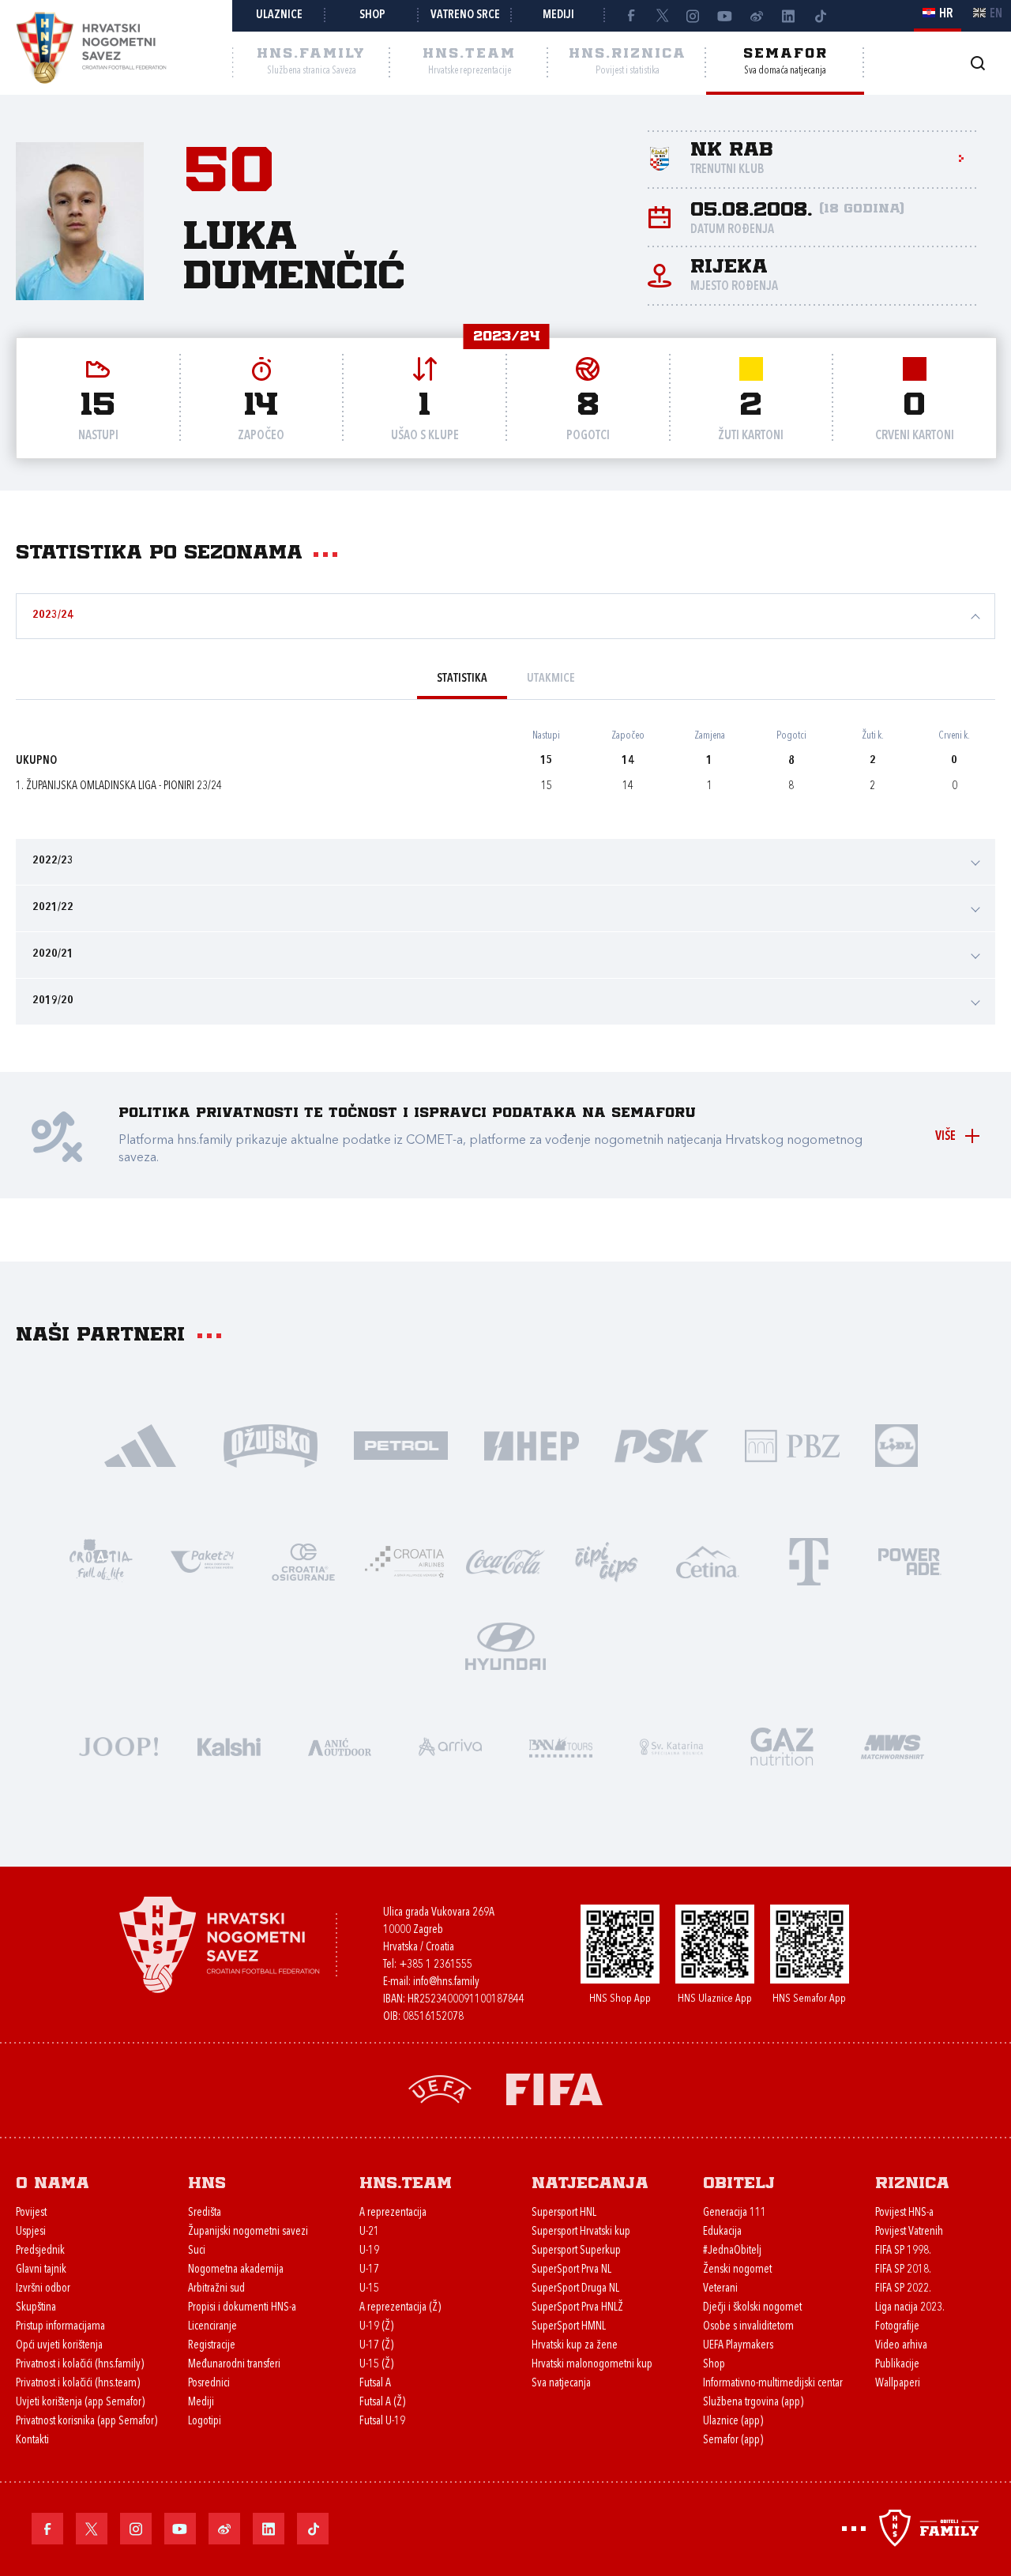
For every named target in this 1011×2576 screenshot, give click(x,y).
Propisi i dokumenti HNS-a (242, 2308)
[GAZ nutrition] (782, 1745)
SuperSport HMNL (569, 2327)
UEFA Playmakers (738, 2346)
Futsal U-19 (382, 2422)
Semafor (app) (733, 2441)
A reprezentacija (393, 2213)
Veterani (720, 2289)
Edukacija (722, 2232)
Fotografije (897, 2327)
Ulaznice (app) (733, 2422)
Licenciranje (212, 2327)
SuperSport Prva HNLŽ (577, 2308)
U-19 (369, 2251)
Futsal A (375, 2384)
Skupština (36, 2308)
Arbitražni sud (216, 2289)
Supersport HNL (564, 2213)
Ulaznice (279, 15)
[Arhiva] (977, 63)
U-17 (369, 2270)
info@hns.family (446, 1982)
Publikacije (897, 2365)
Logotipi (205, 2422)
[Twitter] (662, 16)
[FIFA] (554, 2088)
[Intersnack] (607, 1561)
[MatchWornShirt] (893, 1745)
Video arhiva (901, 2346)
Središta (205, 2213)
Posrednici (209, 2384)
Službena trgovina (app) (753, 2403)
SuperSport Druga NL (575, 2289)
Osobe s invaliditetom (748, 2327)
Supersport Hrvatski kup (581, 2232)
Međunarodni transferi (234, 2365)
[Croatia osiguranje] (303, 1561)
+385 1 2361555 (436, 1965)
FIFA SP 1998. (903, 2251)
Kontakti (32, 2441)
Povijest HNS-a (904, 2213)
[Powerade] (910, 1561)
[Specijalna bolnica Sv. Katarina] (671, 1745)
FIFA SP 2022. (903, 2289)
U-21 (369, 2232)
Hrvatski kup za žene (575, 2346)
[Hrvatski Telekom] (809, 1561)
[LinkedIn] (788, 16)
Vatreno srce (465, 15)
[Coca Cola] (505, 1561)
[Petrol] (401, 1444)
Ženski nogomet (737, 2270)
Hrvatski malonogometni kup (592, 2365)
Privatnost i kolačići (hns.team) (78, 2384)
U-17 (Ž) (376, 2346)
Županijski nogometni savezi (248, 2232)
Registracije (212, 2346)
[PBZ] (792, 1444)
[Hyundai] (505, 1645)
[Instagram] (693, 16)
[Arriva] (450, 1745)
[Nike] (140, 1444)
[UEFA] (440, 2088)
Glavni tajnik (41, 2270)
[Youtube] (725, 16)
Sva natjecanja (561, 2384)
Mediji (558, 15)
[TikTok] (820, 16)
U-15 (369, 2289)
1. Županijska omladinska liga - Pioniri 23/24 (119, 786)
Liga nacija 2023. (910, 2308)
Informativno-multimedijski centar (773, 2384)
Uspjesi (31, 2232)
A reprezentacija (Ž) (400, 2308)
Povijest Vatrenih (909, 2232)
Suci (197, 2251)
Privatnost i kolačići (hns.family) (80, 2365)
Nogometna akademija (236, 2270)
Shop (372, 15)
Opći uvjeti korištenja (59, 2346)
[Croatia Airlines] (404, 1561)
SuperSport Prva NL (571, 2270)
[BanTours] (561, 1745)
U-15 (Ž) (376, 2365)
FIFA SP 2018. (903, 2270)
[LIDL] (896, 1444)
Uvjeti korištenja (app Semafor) (80, 2403)
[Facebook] (630, 16)
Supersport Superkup (576, 2251)
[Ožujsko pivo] (271, 1444)
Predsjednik (40, 2251)
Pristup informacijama (60, 2327)
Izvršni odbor (43, 2289)
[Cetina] (708, 1561)
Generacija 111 (735, 2213)
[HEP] (531, 1444)
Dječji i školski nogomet (752, 2308)
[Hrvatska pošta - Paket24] (202, 1561)
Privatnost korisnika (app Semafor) (86, 2422)
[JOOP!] (118, 1745)
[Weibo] (757, 16)
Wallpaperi (898, 2384)
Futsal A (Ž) (382, 2403)
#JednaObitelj (732, 2251)
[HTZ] (101, 1561)
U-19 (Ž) (376, 2327)
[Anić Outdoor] (340, 1745)
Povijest (31, 2213)
